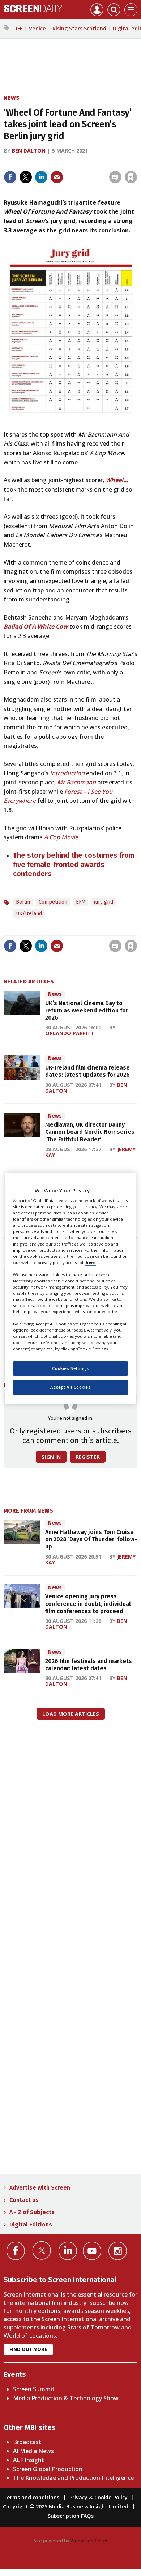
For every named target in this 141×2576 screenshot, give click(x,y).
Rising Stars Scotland (79, 28)
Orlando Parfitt (70, 1033)
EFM (81, 902)
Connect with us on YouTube (92, 2251)
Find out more (28, 2350)
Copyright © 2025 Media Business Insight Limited (66, 2506)
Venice (37, 28)
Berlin (23, 902)
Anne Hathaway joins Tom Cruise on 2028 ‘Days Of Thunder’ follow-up (91, 1539)
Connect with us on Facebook (16, 2251)
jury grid (104, 902)
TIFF (17, 28)
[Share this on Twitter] (26, 177)
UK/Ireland (29, 914)
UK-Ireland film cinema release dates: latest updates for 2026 (87, 1071)
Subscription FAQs (71, 2516)
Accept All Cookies (70, 1387)
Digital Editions (31, 2224)
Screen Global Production (48, 2469)
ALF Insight (29, 2460)
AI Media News (33, 2451)
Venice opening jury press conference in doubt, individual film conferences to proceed (88, 1604)
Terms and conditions (31, 2497)
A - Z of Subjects (32, 2212)
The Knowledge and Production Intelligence (73, 2478)
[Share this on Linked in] (41, 177)
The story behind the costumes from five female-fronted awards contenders (74, 864)
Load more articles (71, 1714)
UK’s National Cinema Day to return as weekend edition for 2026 (87, 1011)
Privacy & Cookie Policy (99, 2497)
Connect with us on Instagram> (118, 2251)
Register (88, 1457)
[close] (136, 162)
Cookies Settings (70, 1368)
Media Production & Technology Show (66, 2398)
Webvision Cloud (89, 2541)
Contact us (24, 2200)
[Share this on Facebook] (10, 177)
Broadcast (27, 2442)
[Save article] (131, 177)
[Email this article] (57, 177)
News (12, 98)
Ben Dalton (29, 151)
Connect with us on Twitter (42, 2250)
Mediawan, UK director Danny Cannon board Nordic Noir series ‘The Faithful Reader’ (90, 1132)
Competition (53, 902)
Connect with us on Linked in (68, 2251)
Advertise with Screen (40, 2188)
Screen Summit (34, 2389)
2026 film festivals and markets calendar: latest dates (89, 1665)
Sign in (36, 162)
